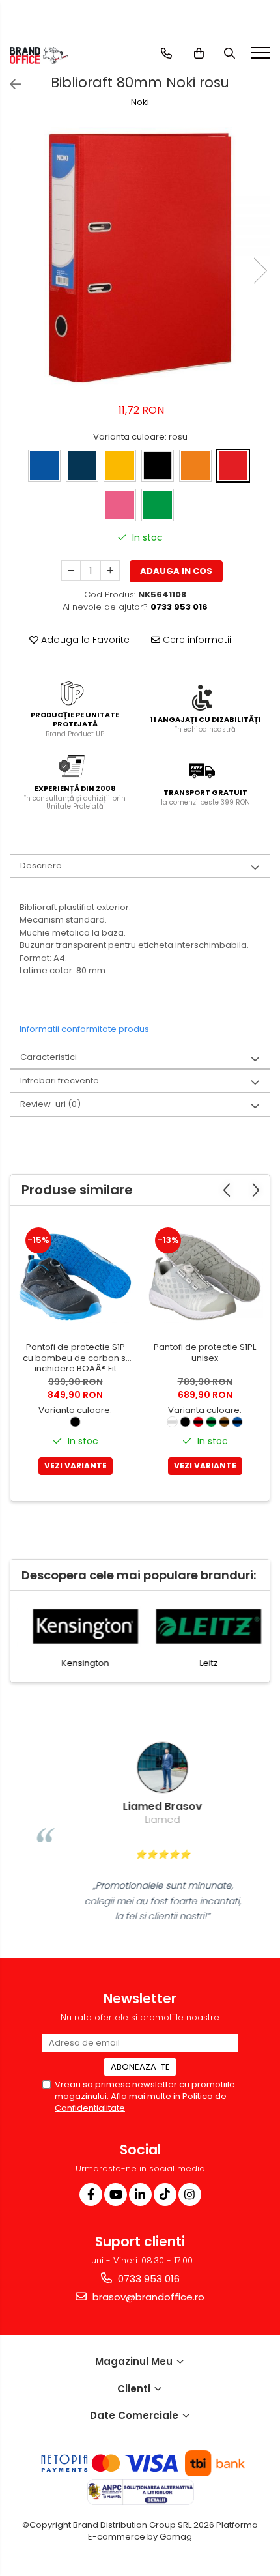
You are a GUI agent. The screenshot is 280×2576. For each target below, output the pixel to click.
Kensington (78, 1663)
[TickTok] (165, 2195)
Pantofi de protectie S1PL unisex (205, 1353)
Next (260, 271)
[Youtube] (116, 2195)
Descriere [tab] (41, 866)
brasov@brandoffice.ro (147, 2297)
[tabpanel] (140, 257)
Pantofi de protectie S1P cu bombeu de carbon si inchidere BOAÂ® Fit (75, 1359)
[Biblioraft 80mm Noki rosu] (140, 257)
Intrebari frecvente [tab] (60, 1080)
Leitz (202, 1663)
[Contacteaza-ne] (166, 53)
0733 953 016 (147, 2279)
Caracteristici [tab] (49, 1057)
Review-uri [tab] (50, 1104)
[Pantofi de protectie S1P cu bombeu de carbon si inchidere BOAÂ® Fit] (75, 1277)
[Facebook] (91, 2195)
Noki (140, 102)
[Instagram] (190, 2195)
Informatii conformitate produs (84, 1029)
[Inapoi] (10, 85)
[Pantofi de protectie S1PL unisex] (205, 1277)
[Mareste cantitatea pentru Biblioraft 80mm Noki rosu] (110, 571)
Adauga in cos (176, 571)
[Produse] (262, 57)
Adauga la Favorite (84, 640)
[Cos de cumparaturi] (199, 53)
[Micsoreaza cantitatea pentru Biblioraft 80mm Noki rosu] (71, 571)
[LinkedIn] (140, 2195)
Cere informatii (196, 640)
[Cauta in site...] (230, 53)
